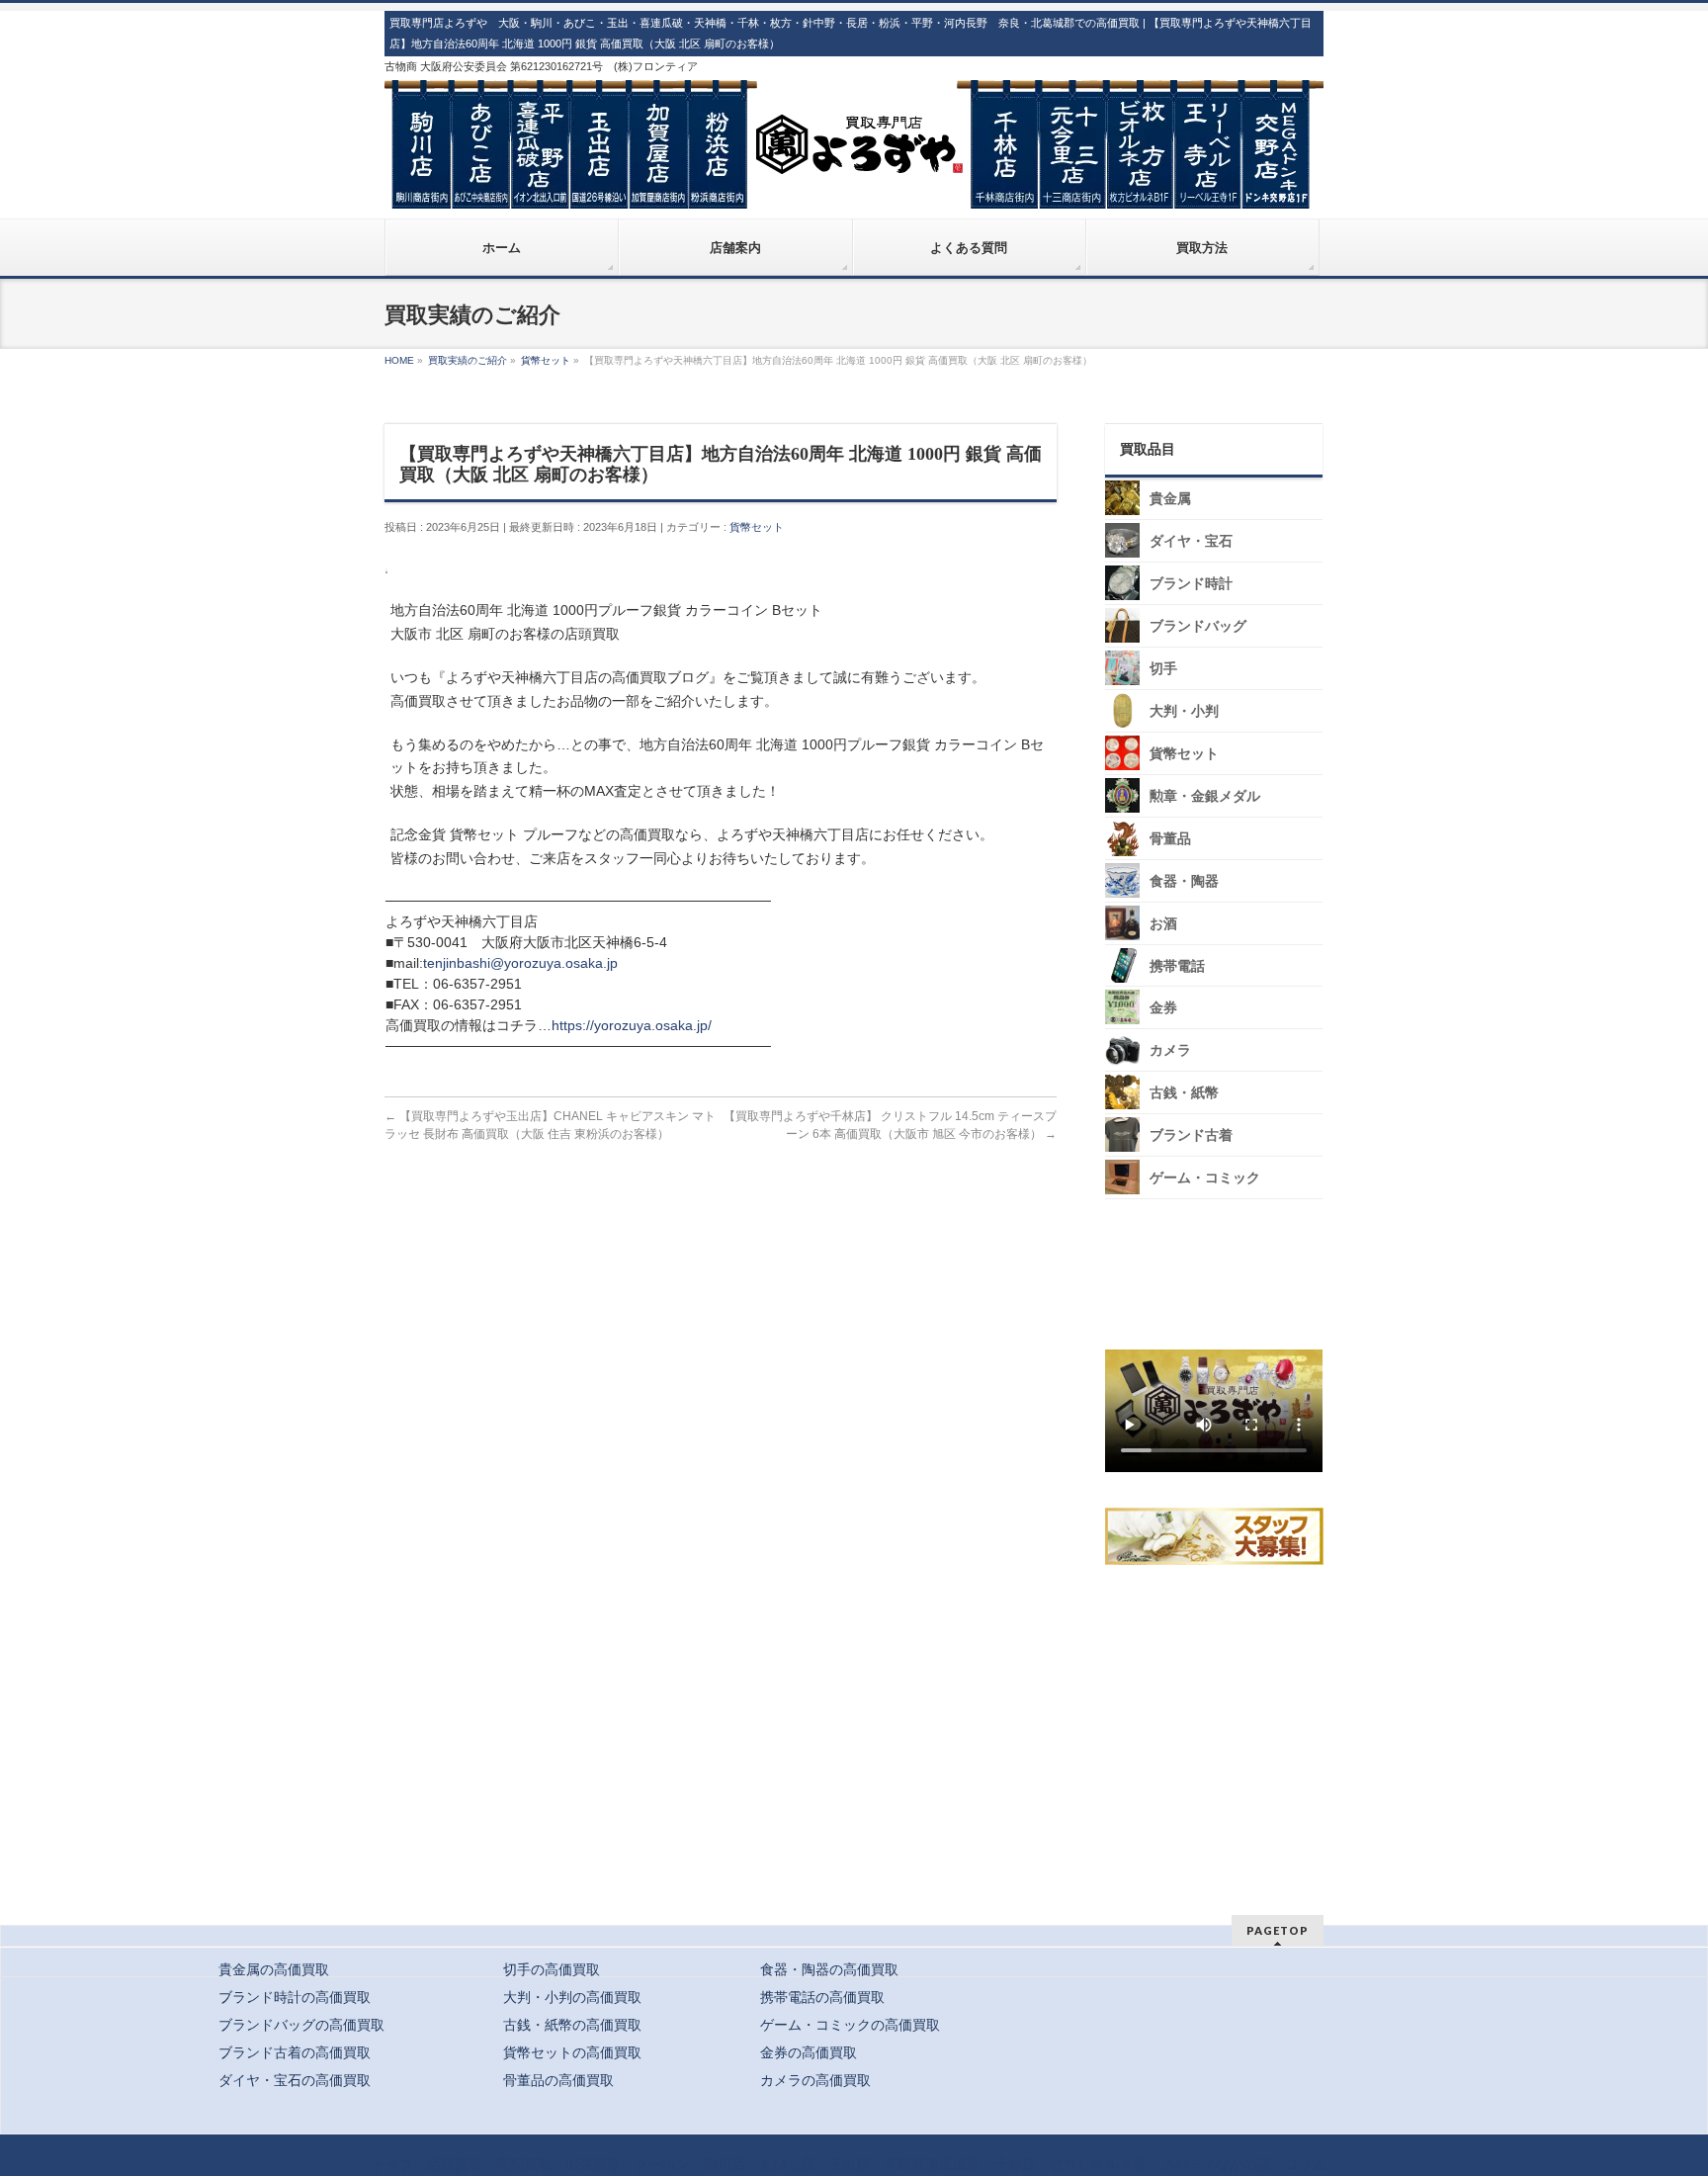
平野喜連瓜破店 (932, 2164)
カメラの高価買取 (815, 2080)
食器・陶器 (1184, 881)
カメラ (1170, 1050)
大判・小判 (1184, 711)
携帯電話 (1177, 966)
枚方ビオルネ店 (1098, 2164)
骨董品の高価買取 (558, 2080)
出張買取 (593, 2164)
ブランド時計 (1191, 584)
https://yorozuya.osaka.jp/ (632, 1025)
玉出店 (849, 2164)
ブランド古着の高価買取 (295, 2052)
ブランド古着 (1191, 1135)
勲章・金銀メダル (1205, 796)
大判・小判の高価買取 (572, 1997)
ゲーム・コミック (1205, 1178)
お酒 (1163, 924)
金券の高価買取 (809, 2052)
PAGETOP (1278, 1930)
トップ (392, 2164)
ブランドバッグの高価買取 (301, 2025)
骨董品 (1170, 839)
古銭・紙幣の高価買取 (572, 2025)
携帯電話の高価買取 (822, 1997)
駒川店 (725, 2164)
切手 (1163, 669)
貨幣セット (757, 527)
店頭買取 (455, 2164)
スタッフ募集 (1219, 1536)
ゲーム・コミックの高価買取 (850, 2025)
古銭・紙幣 (1184, 1093)
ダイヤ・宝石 (1191, 541)
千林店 (1015, 2164)
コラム (1306, 2164)
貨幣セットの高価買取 (572, 2052)
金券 (1163, 1008)
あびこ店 (787, 2164)
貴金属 (1170, 499)
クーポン (662, 2164)
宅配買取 (524, 2164)
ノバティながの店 (1216, 2164)
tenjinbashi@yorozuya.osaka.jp (520, 963)
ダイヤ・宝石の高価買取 (295, 2080)
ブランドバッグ (1198, 626)
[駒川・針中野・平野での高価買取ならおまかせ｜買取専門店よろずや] (854, 186)
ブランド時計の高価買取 (295, 1997)
